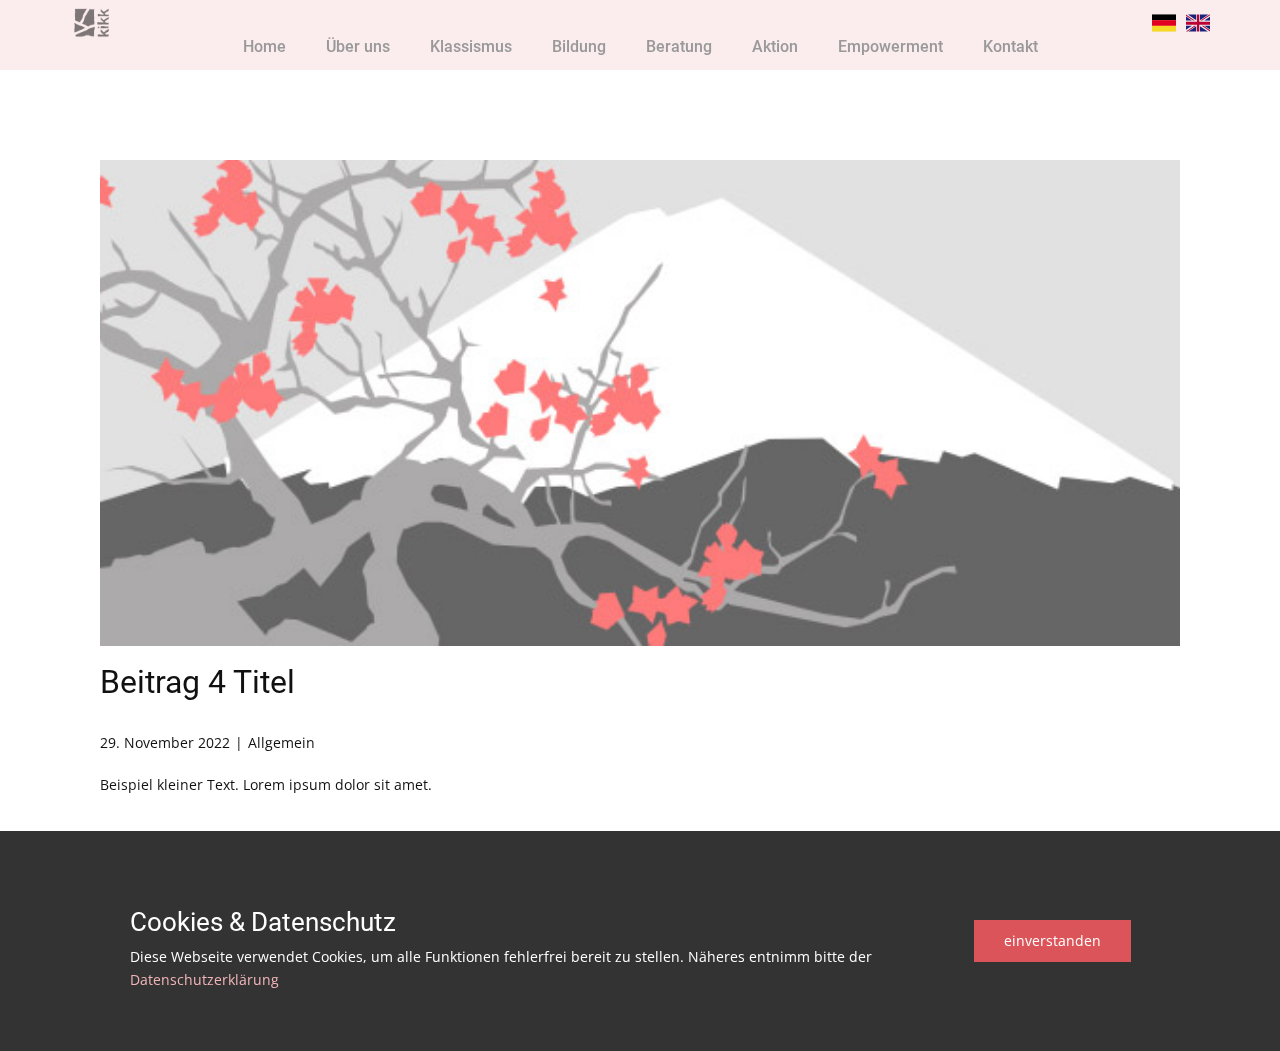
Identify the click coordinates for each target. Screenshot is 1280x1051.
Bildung (579, 46)
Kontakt (1010, 46)
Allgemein (281, 742)
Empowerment (890, 46)
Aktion (775, 46)
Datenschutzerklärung (204, 979)
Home (264, 46)
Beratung (679, 46)
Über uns (358, 46)
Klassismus (471, 46)
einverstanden (1052, 940)
